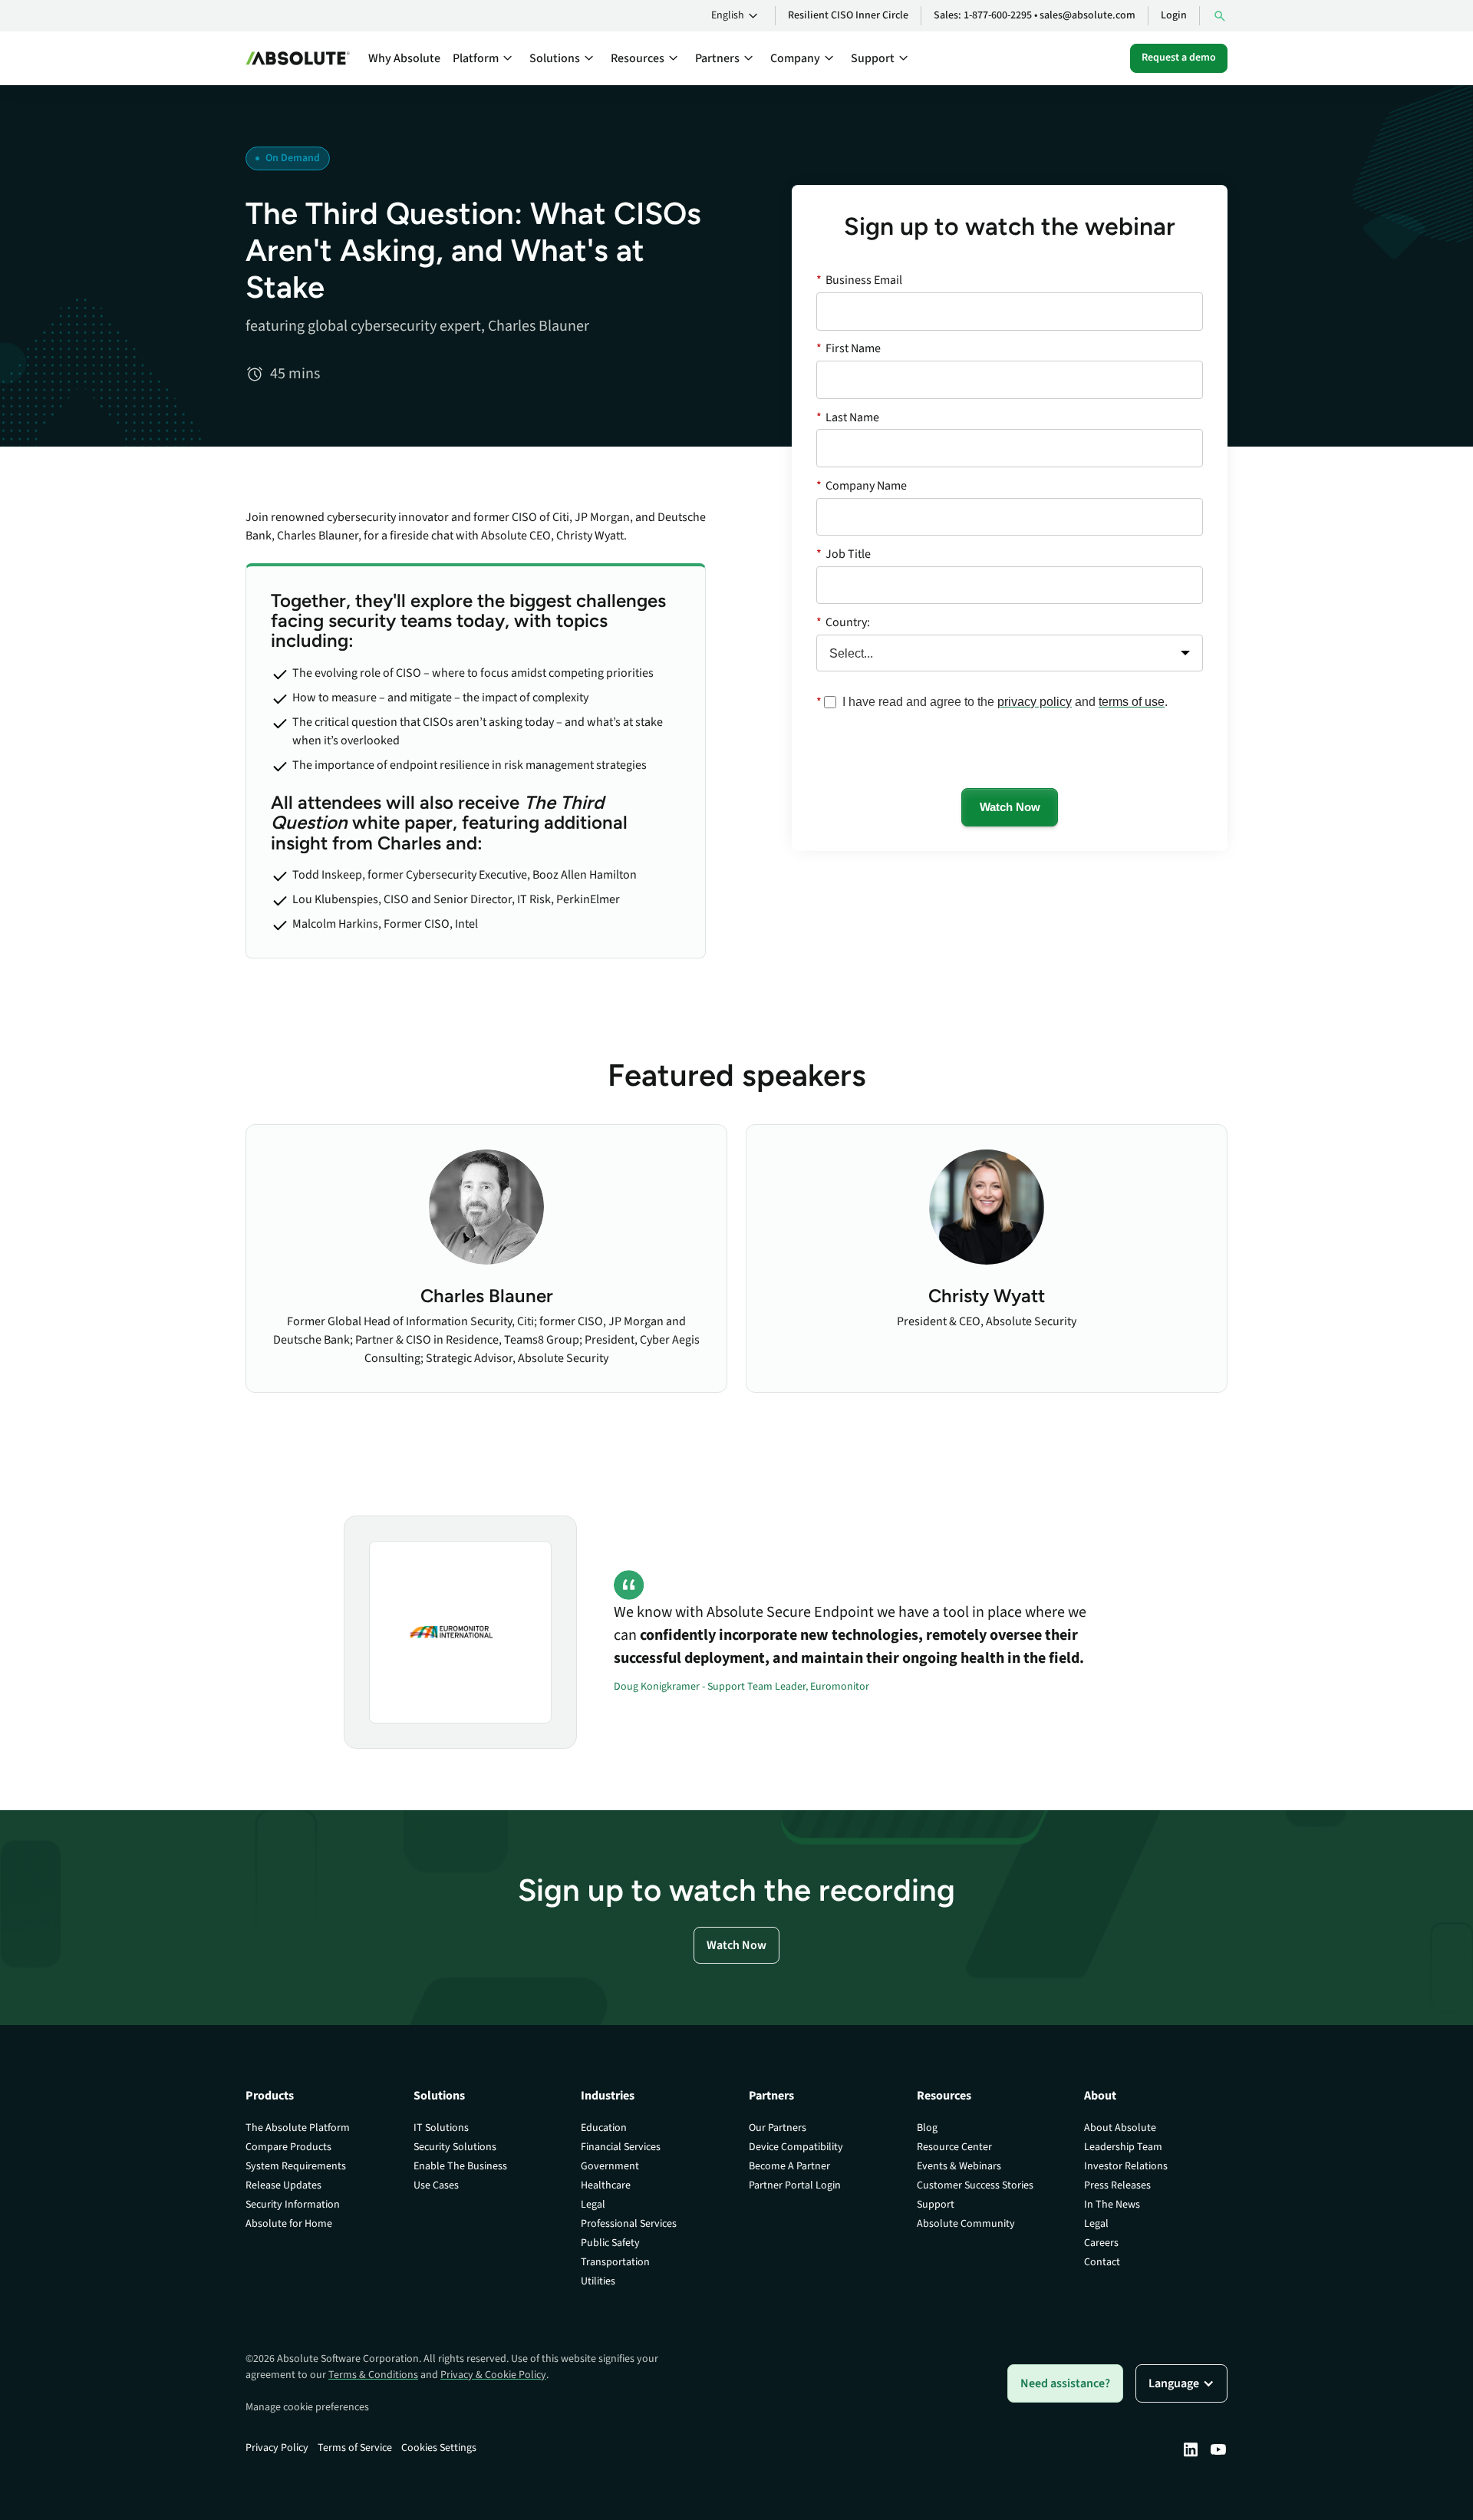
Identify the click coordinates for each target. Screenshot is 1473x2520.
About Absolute (1120, 2128)
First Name (849, 348)
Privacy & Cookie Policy (493, 2375)
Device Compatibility (796, 2147)
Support (936, 2205)
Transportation (615, 2262)
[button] (737, 16)
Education (604, 2128)
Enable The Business (460, 2166)
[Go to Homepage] (298, 58)
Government (610, 2166)
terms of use (1132, 702)
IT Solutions (441, 2128)
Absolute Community (966, 2224)
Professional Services (629, 2224)
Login (1174, 15)
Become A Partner (789, 2166)
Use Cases (436, 2185)
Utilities (598, 2281)
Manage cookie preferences (307, 2407)
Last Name (848, 417)
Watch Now (1010, 807)
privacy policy (1035, 702)
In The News (1112, 2205)
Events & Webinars (959, 2166)
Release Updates (283, 2185)
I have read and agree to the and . (1005, 702)
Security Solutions (455, 2147)
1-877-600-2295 (998, 15)
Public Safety (610, 2243)
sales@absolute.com (1087, 15)
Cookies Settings (439, 2448)
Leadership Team (1123, 2147)
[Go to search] (1220, 16)
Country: (843, 622)
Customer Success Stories (975, 2185)
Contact (1102, 2262)
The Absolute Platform (298, 2128)
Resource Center (954, 2147)
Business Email (859, 280)
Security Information (293, 2205)
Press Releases (1117, 2185)
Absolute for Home (289, 2224)
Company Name (862, 486)
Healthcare (606, 2185)
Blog (927, 2128)
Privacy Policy (277, 2448)
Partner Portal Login (795, 2185)
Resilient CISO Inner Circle (848, 15)
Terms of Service (355, 2448)
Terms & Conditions (373, 2375)
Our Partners (778, 2128)
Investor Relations (1126, 2166)
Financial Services (621, 2147)
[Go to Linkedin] (1191, 2449)
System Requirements (296, 2166)
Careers (1101, 2243)
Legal (593, 2205)
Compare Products (288, 2147)
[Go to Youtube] (1218, 2449)
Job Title (844, 554)
